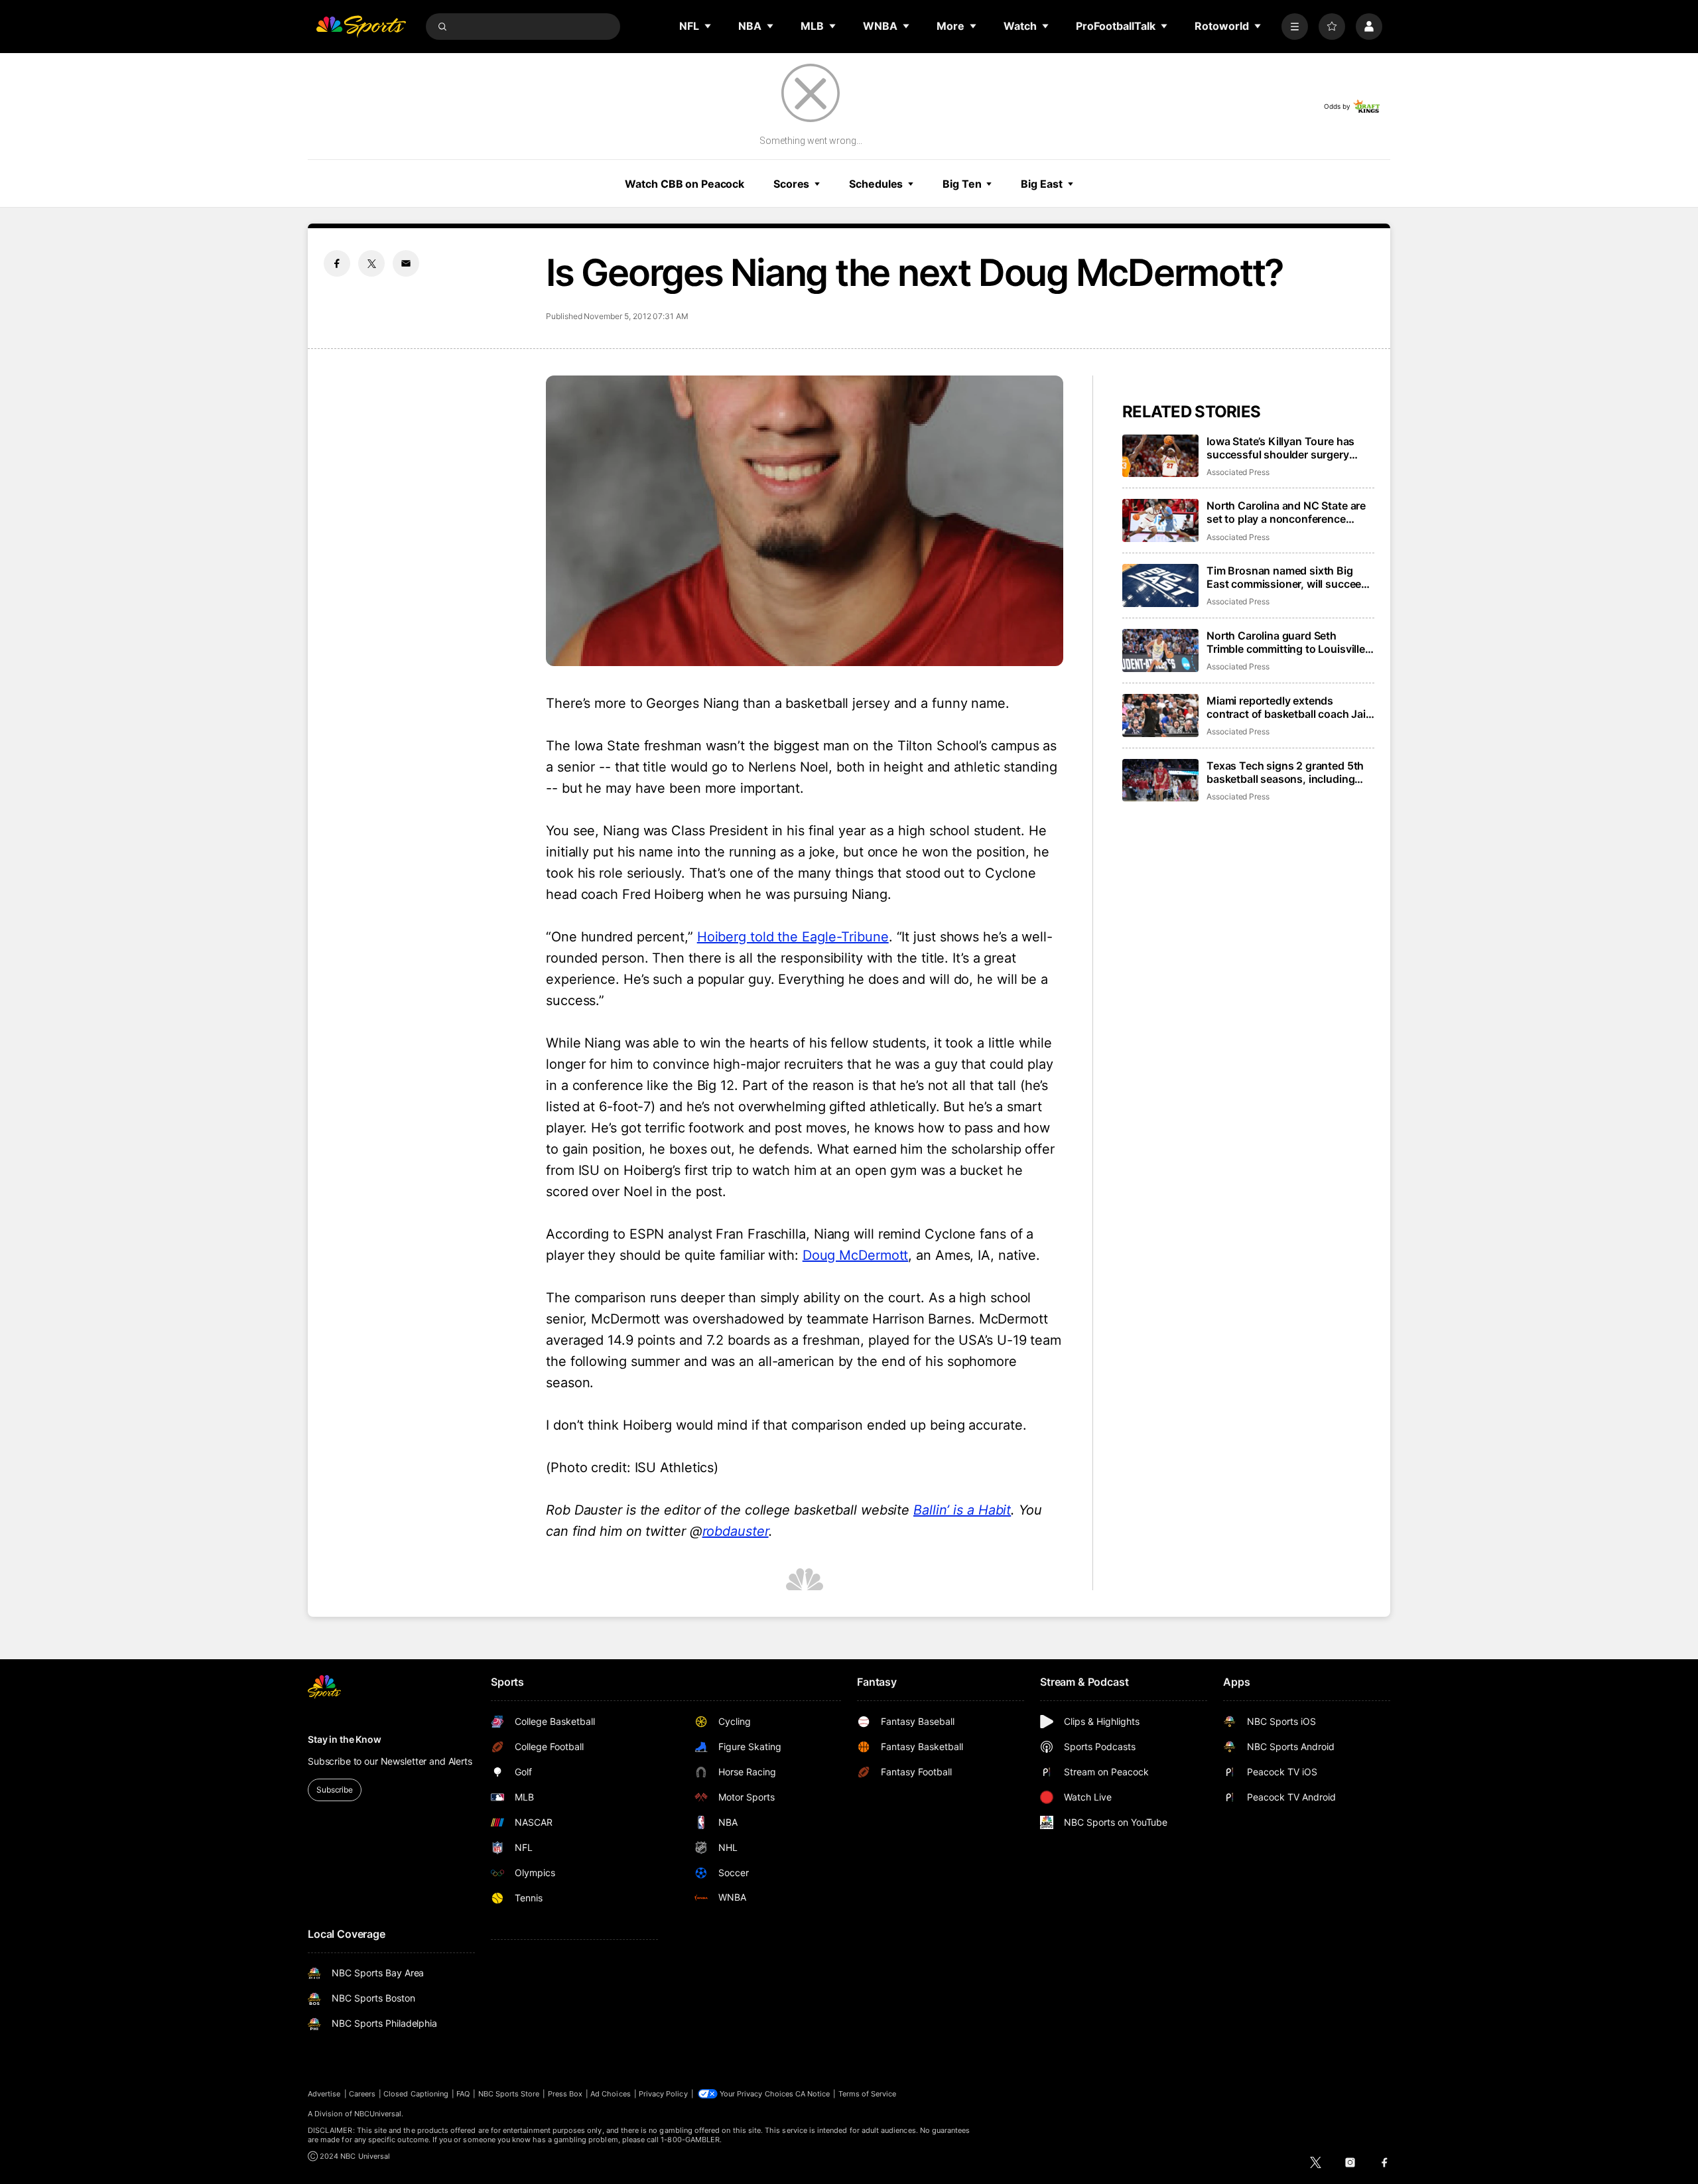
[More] (1295, 27)
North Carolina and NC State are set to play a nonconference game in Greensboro (1286, 512)
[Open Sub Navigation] (708, 26)
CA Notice (813, 2094)
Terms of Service (868, 2094)
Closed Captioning (416, 2094)
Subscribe (335, 1790)
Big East (1041, 184)
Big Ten (962, 184)
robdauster (736, 1531)
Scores (791, 184)
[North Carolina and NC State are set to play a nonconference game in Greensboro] (1160, 520)
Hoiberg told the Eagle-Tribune (793, 937)
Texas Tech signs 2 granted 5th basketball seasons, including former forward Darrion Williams (1286, 772)
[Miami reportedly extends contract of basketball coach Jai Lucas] (1160, 716)
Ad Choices (611, 2094)
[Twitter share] (371, 263)
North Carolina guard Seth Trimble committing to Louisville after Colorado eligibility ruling (1286, 642)
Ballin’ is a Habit (962, 1510)
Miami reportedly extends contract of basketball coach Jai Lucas (1286, 707)
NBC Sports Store (509, 2094)
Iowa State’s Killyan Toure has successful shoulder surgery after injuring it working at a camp (1289, 448)
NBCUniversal (378, 2114)
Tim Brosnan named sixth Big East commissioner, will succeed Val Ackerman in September (1287, 577)
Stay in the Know (345, 1739)
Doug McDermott (856, 1255)
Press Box (565, 2094)
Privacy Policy (663, 2094)
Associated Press (1238, 472)
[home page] (361, 27)
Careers (362, 2094)
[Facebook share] (337, 263)
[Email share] (406, 263)
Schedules (876, 184)
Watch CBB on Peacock (685, 184)
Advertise (324, 2094)
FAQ (463, 2094)
